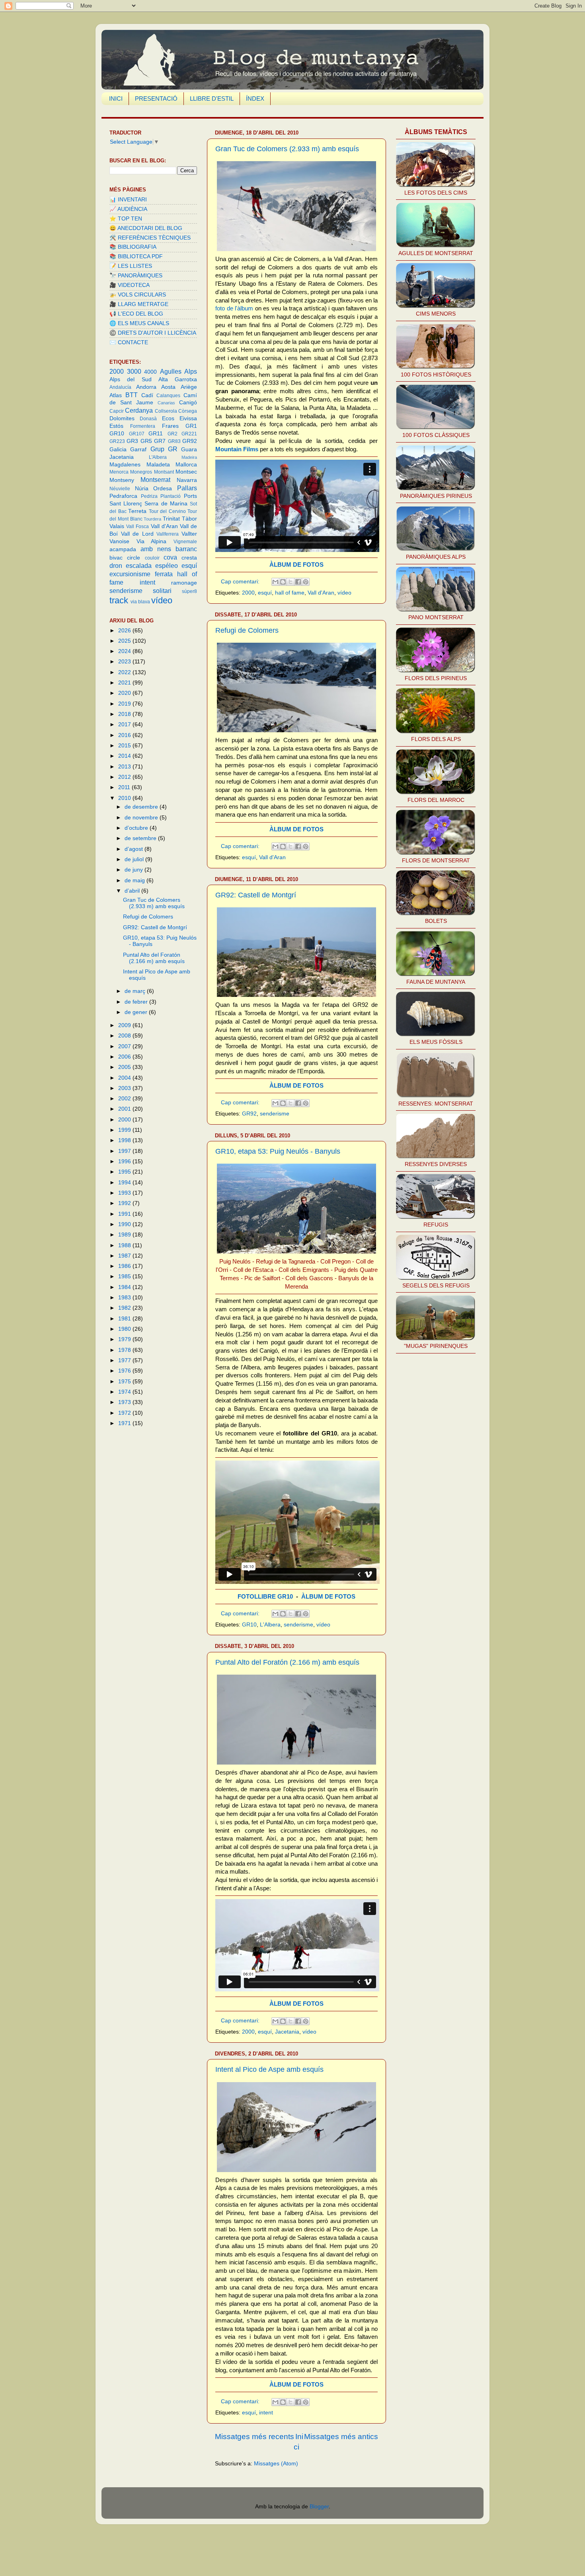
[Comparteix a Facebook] (298, 582)
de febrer (137, 1002)
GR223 (117, 441)
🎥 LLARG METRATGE (139, 304)
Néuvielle (120, 489)
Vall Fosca (137, 527)
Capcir (117, 411)
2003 (125, 1088)
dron (116, 566)
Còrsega (188, 411)
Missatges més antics (341, 2437)
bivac (116, 558)
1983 (125, 1298)
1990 (125, 1224)
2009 (125, 1025)
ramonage (184, 583)
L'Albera (270, 1625)
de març (136, 991)
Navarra (187, 480)
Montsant (164, 472)
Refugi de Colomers (247, 630)
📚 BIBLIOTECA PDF (136, 256)
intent (266, 2413)
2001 (125, 1109)
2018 (125, 714)
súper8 (189, 591)
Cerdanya (139, 410)
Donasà (148, 419)
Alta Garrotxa (178, 379)
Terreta (137, 511)
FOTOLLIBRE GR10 (265, 1597)
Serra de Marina (166, 504)
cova (170, 557)
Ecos (168, 418)
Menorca (119, 472)
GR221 (189, 434)
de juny (135, 870)
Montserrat (155, 480)
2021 (125, 683)
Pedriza (149, 496)
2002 (125, 1099)
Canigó (188, 403)
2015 (125, 746)
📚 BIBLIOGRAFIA (133, 247)
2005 (125, 1067)
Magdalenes (125, 465)
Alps (191, 371)
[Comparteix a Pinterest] (306, 582)
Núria (142, 488)
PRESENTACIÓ (156, 98)
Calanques (168, 396)
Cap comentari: (241, 582)
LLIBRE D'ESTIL (212, 98)
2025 (125, 641)
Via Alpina (152, 541)
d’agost (135, 849)
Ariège (189, 387)
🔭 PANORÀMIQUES (136, 276)
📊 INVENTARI (128, 200)
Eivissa (188, 418)
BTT (132, 395)
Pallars (187, 488)
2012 (125, 777)
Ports (190, 496)
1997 (125, 1151)
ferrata (164, 574)
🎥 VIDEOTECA (130, 285)
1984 (125, 1287)
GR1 (191, 426)
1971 (125, 1423)
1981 (125, 1319)
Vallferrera (168, 534)
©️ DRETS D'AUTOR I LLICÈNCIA (153, 333)
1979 (125, 1339)
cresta (189, 558)
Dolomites (122, 418)
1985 (125, 1276)
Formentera (143, 426)
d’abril (133, 891)
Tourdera (152, 519)
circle (134, 558)
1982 (125, 1308)
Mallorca (186, 465)
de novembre (142, 818)
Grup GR (164, 449)
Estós (116, 426)
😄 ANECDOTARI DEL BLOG (146, 228)
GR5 (146, 441)
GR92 (249, 1114)
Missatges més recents (254, 2437)
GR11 (156, 434)
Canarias (166, 403)
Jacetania (287, 2032)
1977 (125, 1360)
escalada (139, 566)
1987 (125, 1256)
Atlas (116, 395)
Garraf (138, 449)
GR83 (174, 441)
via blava (140, 602)
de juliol (135, 859)
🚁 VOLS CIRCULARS (138, 295)
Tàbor (189, 519)
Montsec (186, 472)
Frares (170, 426)
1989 (125, 1235)
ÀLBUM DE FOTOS (296, 565)
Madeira (189, 457)
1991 (125, 1214)
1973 (125, 1402)
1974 (125, 1392)
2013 (125, 767)
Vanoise (119, 541)
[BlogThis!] (283, 582)
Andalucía (120, 387)
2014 (125, 756)
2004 (125, 1078)
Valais (117, 526)
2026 (125, 631)
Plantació (171, 496)
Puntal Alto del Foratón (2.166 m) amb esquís (287, 1662)
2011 (125, 787)
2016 (125, 735)
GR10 (249, 1625)
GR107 (137, 434)
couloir (152, 558)
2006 (125, 1057)
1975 (125, 1382)
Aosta (168, 387)
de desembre (142, 807)
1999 (125, 1130)
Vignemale (185, 542)
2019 (125, 704)
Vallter (189, 534)
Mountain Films (237, 449)
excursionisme (130, 574)
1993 (125, 1193)
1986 (125, 1266)
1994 (125, 1183)
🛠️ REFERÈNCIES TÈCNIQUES (150, 238)
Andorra (146, 387)
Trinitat (171, 519)
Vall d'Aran (321, 593)
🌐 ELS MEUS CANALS (139, 323)
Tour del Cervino (167, 511)
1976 (125, 1371)
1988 (125, 1245)
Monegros (141, 472)
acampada (123, 549)
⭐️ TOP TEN (126, 219)
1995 (125, 1172)
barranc (186, 549)
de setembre (141, 838)
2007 (125, 1046)
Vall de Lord (137, 534)
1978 (125, 1350)
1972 (125, 1413)
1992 (125, 1203)
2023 (125, 662)
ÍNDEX (255, 98)
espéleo (167, 566)
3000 (134, 371)
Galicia (118, 449)
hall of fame (290, 593)
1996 (125, 1161)
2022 (125, 672)
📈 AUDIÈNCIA (128, 209)
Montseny (122, 480)
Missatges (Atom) (276, 2464)
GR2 (173, 434)
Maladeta (158, 465)
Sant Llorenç (126, 504)
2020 (125, 693)
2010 (125, 798)
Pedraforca (123, 496)
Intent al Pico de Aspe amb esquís (269, 2069)
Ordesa (163, 488)
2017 (125, 724)
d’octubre (137, 828)
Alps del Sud (131, 379)
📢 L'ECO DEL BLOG (136, 314)
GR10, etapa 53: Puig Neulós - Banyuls (278, 1151)
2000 (248, 593)
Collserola (166, 411)
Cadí (147, 395)
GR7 (160, 441)
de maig (136, 880)
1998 (125, 1140)
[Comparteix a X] (291, 582)
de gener (137, 1012)
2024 (125, 651)
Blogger (319, 2507)
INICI (116, 98)
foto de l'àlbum (234, 308)
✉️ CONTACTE (129, 342)
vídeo (344, 593)
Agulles (171, 371)
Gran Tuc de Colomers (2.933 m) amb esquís (287, 149)
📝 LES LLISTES (131, 266)
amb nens (156, 549)
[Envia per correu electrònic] (275, 582)
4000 (150, 372)
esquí (265, 593)
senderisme (275, 1114)
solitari (162, 591)
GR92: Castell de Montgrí (256, 895)
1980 (125, 1329)
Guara (189, 449)
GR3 (132, 441)
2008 (125, 1036)
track (119, 600)
